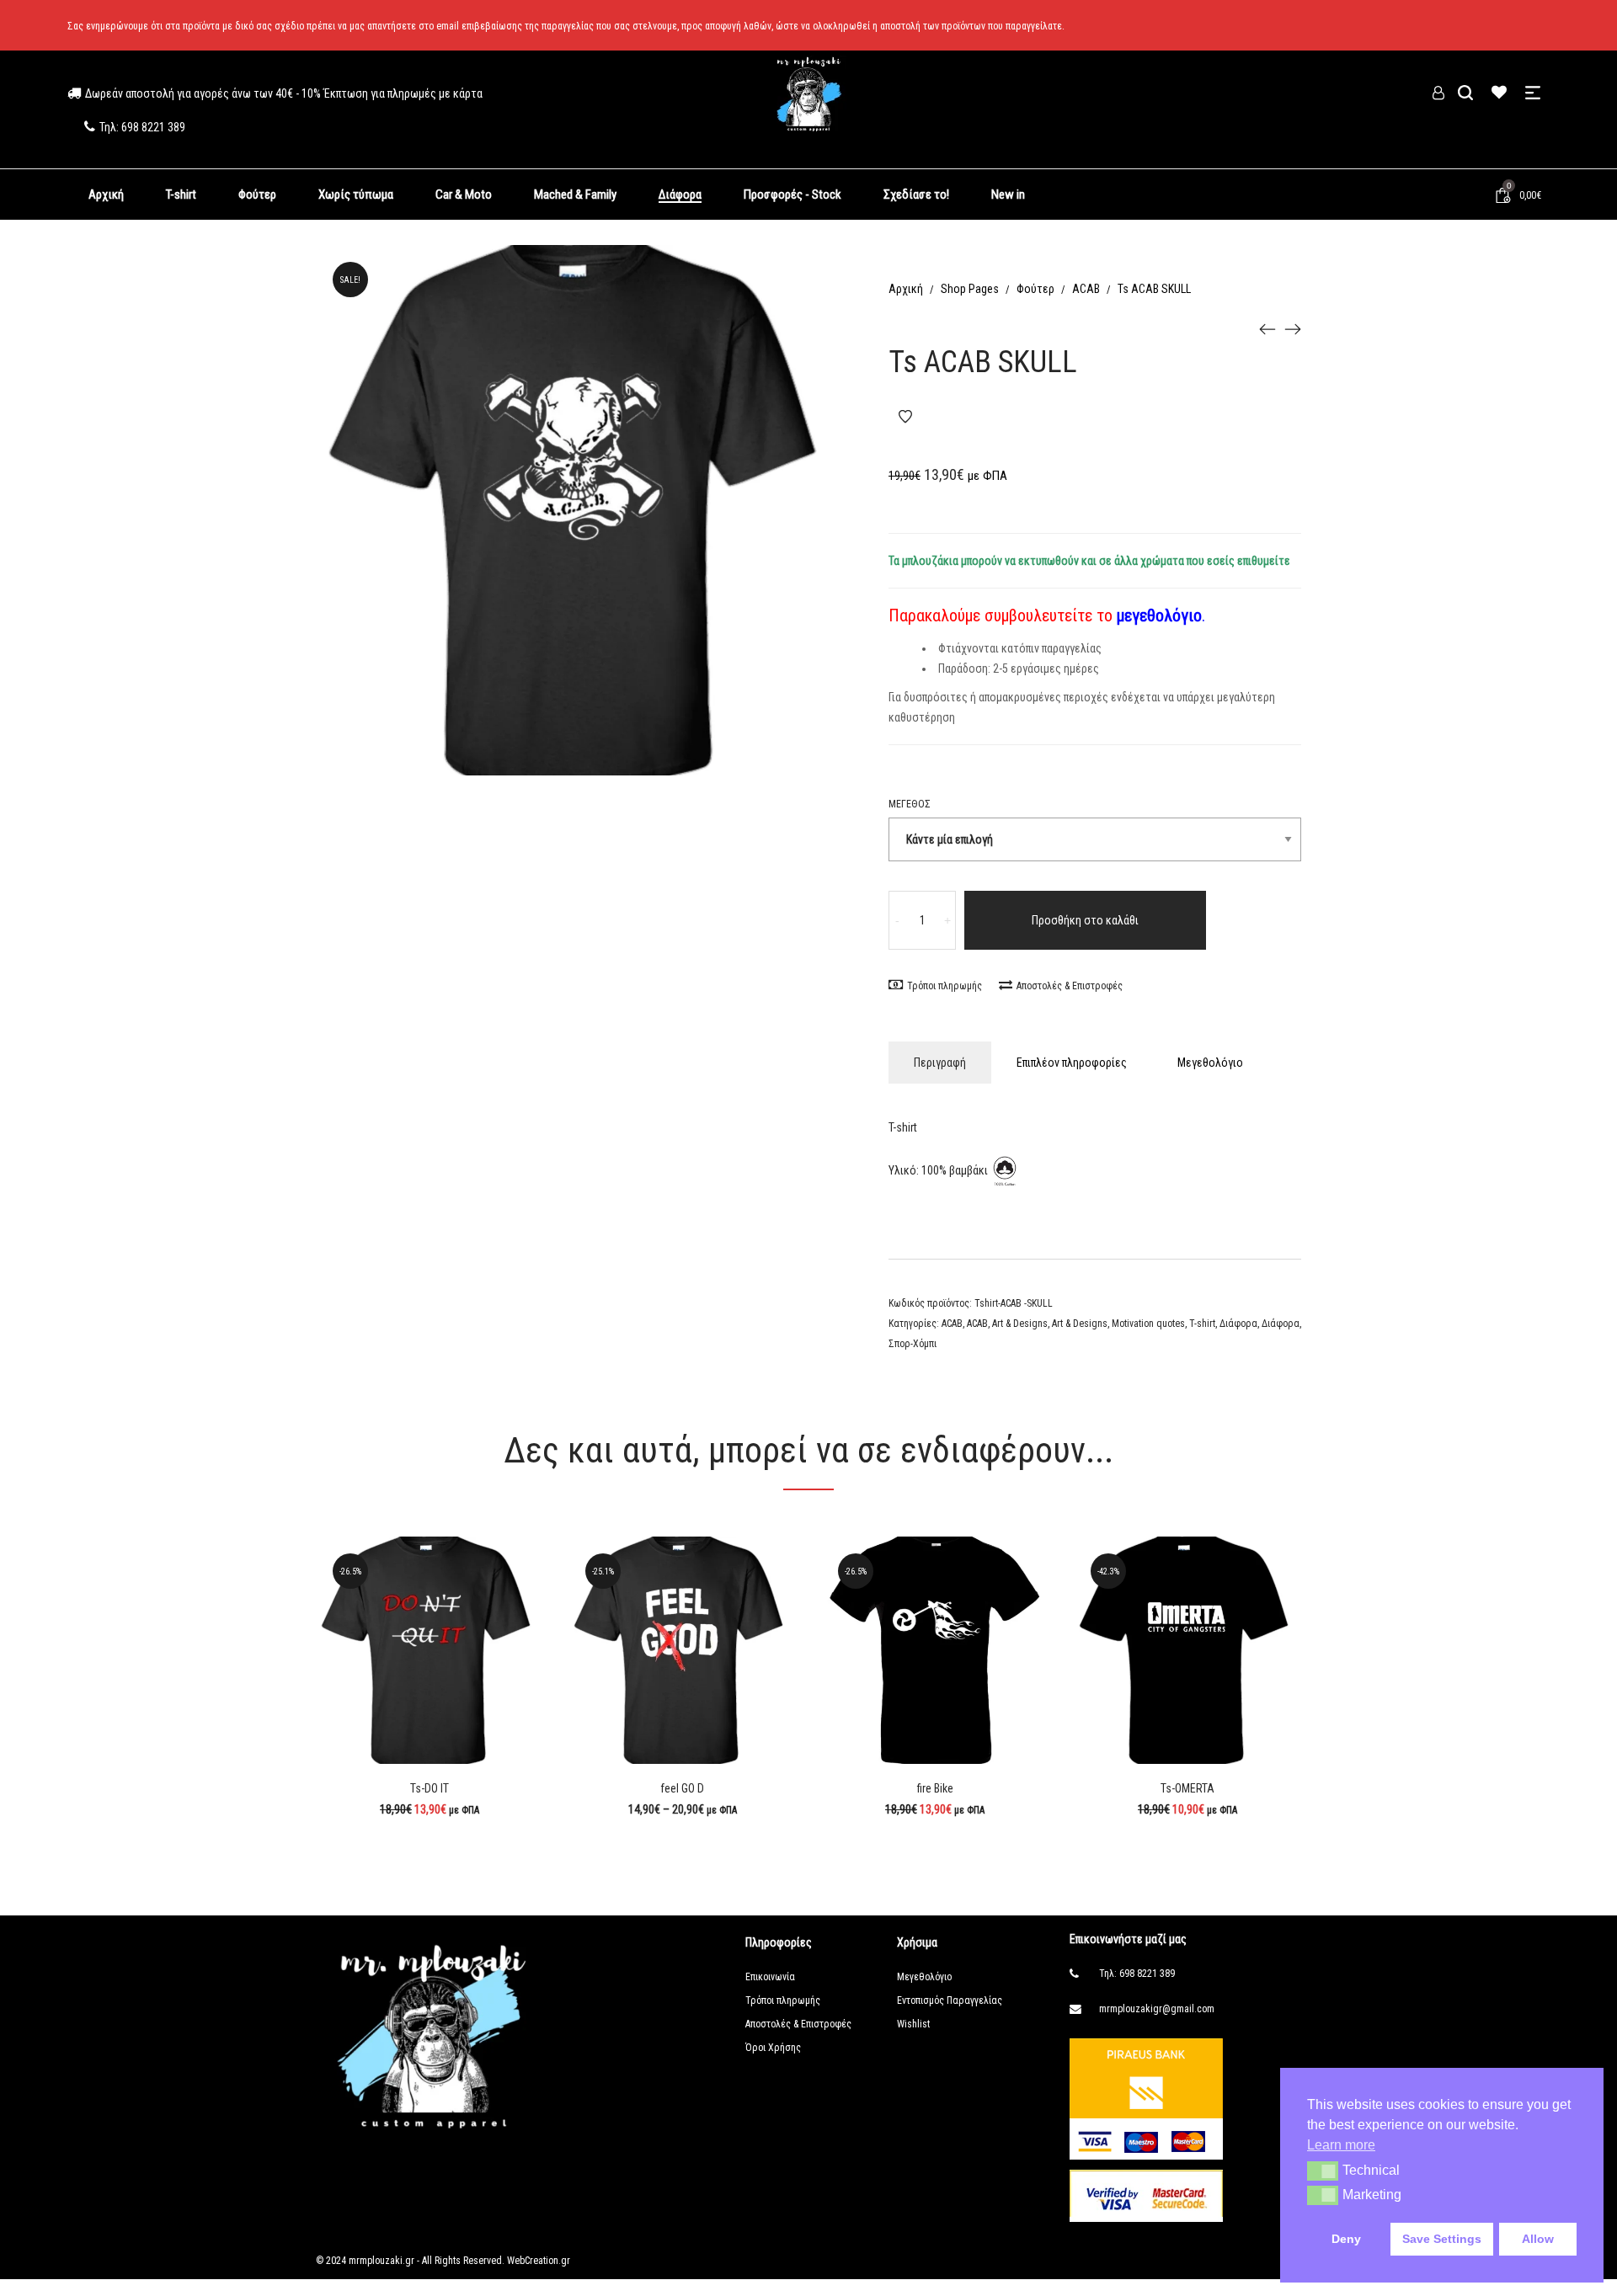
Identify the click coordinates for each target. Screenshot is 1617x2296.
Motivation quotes (1148, 1324)
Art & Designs (1020, 1324)
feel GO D (682, 1788)
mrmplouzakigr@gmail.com (1157, 2009)
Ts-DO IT (430, 1788)
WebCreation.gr (537, 2261)
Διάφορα (1238, 1324)
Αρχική (906, 289)
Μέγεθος (910, 804)
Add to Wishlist (905, 417)
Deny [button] (1346, 2239)
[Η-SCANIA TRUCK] (1267, 328)
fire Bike (935, 1788)
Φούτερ (1035, 289)
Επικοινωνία (770, 1977)
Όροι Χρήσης (773, 2048)
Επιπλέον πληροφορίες (1072, 1063)
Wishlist (913, 2024)
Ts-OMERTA (1187, 1788)
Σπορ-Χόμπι (913, 1344)
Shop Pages (970, 289)
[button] (1323, 2171)
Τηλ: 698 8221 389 (1137, 1974)
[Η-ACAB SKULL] (1293, 328)
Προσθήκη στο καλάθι (1085, 920)
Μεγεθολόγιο (1210, 1063)
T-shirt (1202, 1324)
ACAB (1086, 289)
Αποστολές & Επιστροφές (1070, 986)
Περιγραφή (940, 1063)
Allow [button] (1538, 2239)
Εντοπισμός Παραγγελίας (950, 2000)
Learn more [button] (1341, 2145)
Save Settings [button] (1442, 2239)
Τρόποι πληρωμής (945, 986)
